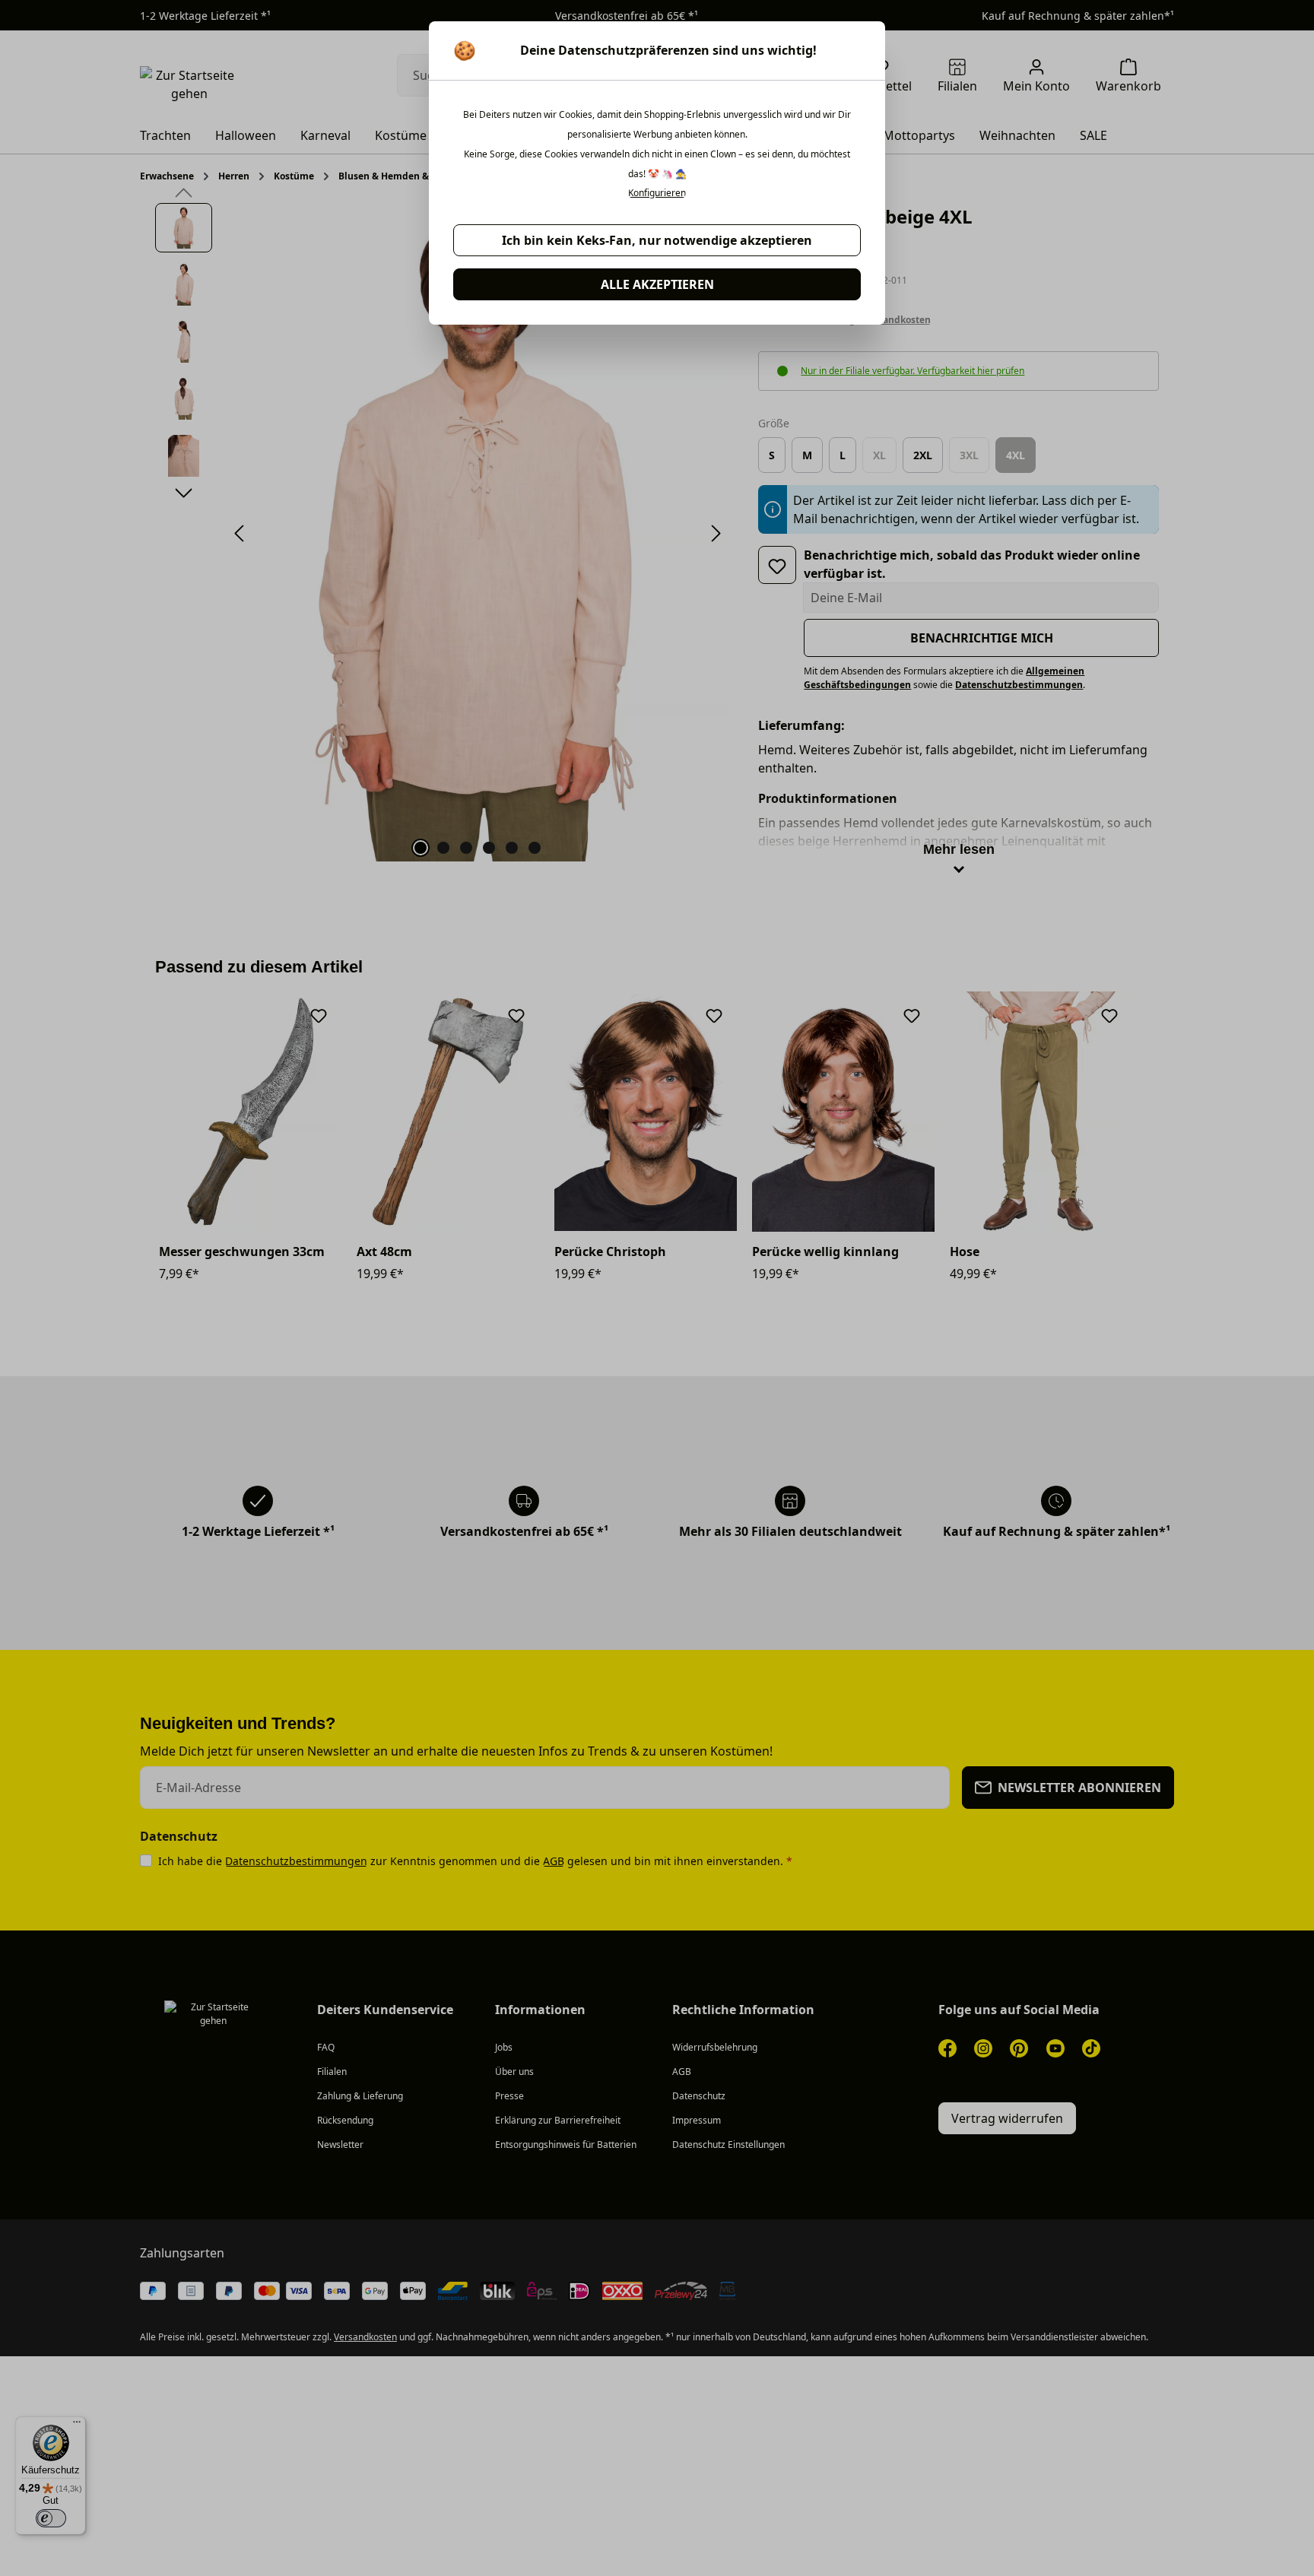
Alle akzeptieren (657, 284)
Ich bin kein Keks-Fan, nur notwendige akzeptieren (657, 240)
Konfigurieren (657, 193)
